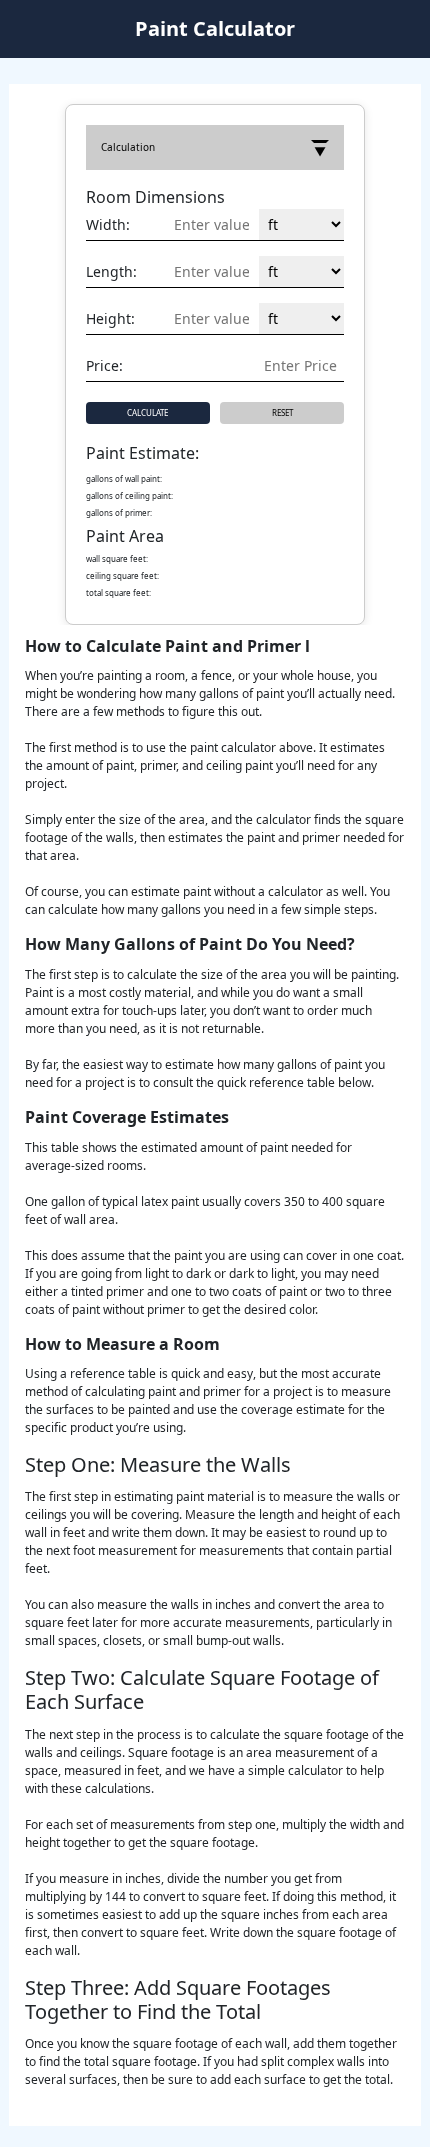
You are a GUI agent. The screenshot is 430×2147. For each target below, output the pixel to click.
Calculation (128, 147)
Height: (110, 318)
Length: (111, 271)
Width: (108, 224)
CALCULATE (147, 412)
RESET (282, 412)
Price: (104, 365)
